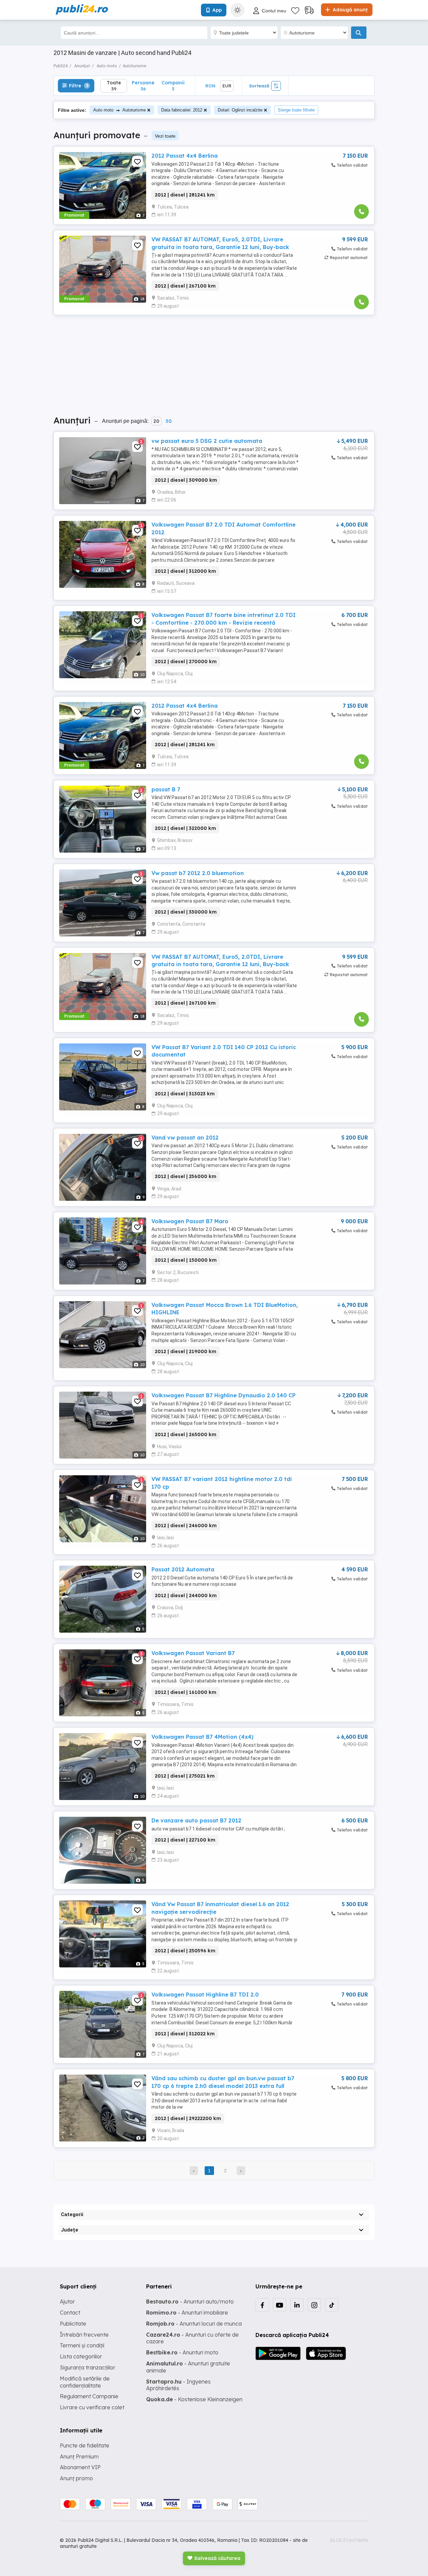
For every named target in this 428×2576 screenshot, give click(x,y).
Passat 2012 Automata (183, 1569)
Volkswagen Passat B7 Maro (190, 1221)
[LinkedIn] (297, 2305)
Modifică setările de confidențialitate (85, 2382)
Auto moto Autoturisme (120, 110)
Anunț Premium (79, 2456)
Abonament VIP (80, 2467)
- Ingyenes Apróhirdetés (178, 2385)
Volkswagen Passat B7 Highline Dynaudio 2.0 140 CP (224, 1395)
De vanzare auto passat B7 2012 (196, 1820)
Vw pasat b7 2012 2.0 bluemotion (198, 873)
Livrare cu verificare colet (92, 2407)
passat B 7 (166, 789)
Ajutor (67, 2301)
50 (169, 421)
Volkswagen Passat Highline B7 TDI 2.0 (205, 1995)
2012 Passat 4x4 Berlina (185, 156)
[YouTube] (280, 2305)
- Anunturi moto (182, 2352)
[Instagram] (314, 2305)
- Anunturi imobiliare (187, 2313)
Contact (70, 2313)
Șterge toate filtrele (296, 110)
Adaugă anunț (349, 10)
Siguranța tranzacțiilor (88, 2367)
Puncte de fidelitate (85, 2445)
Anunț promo (76, 2478)
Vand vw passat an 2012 (185, 1138)
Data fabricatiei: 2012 (182, 110)
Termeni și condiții (82, 2345)
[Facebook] (262, 2305)
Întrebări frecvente (84, 2335)
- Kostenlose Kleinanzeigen (194, 2399)
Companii (173, 86)
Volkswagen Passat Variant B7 (193, 1653)
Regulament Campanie (89, 2396)
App (217, 10)
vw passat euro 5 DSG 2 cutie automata (207, 441)
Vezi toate (165, 136)
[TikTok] (332, 2305)
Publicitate (73, 2324)
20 (156, 421)
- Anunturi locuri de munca (194, 2324)
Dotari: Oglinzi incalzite (240, 110)
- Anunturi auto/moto (190, 2301)
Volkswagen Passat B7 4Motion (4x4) (202, 1737)
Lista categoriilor (81, 2356)
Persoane (143, 86)
